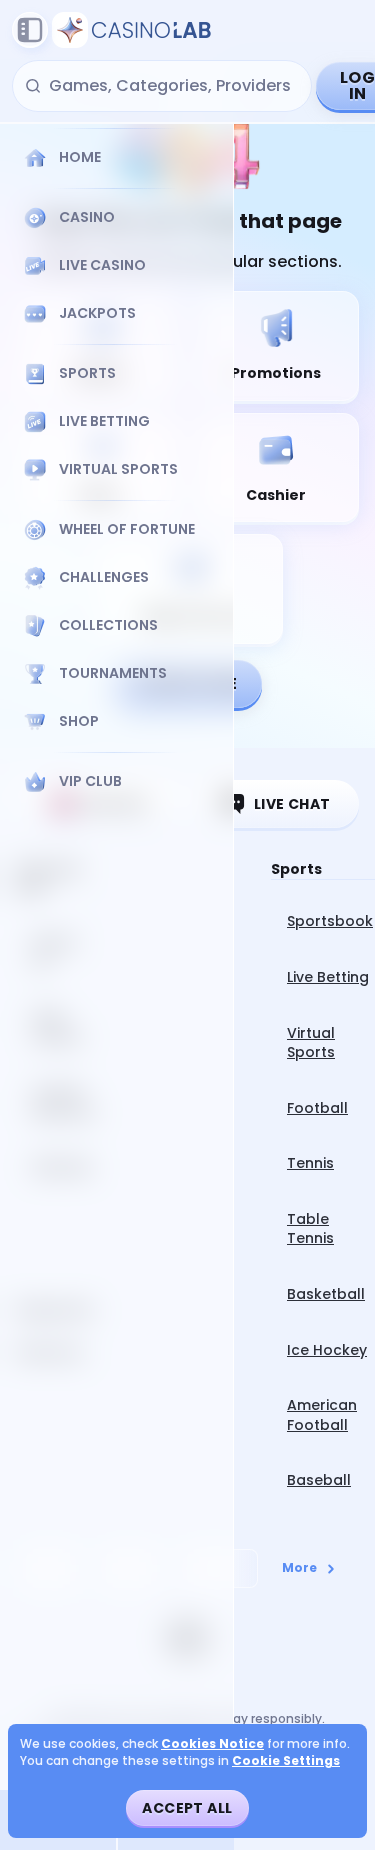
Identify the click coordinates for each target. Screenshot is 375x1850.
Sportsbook (330, 921)
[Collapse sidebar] (30, 30)
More (299, 1567)
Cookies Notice (212, 1744)
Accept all (187, 1808)
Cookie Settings (286, 1761)
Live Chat (292, 804)
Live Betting (328, 977)
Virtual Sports (311, 1043)
